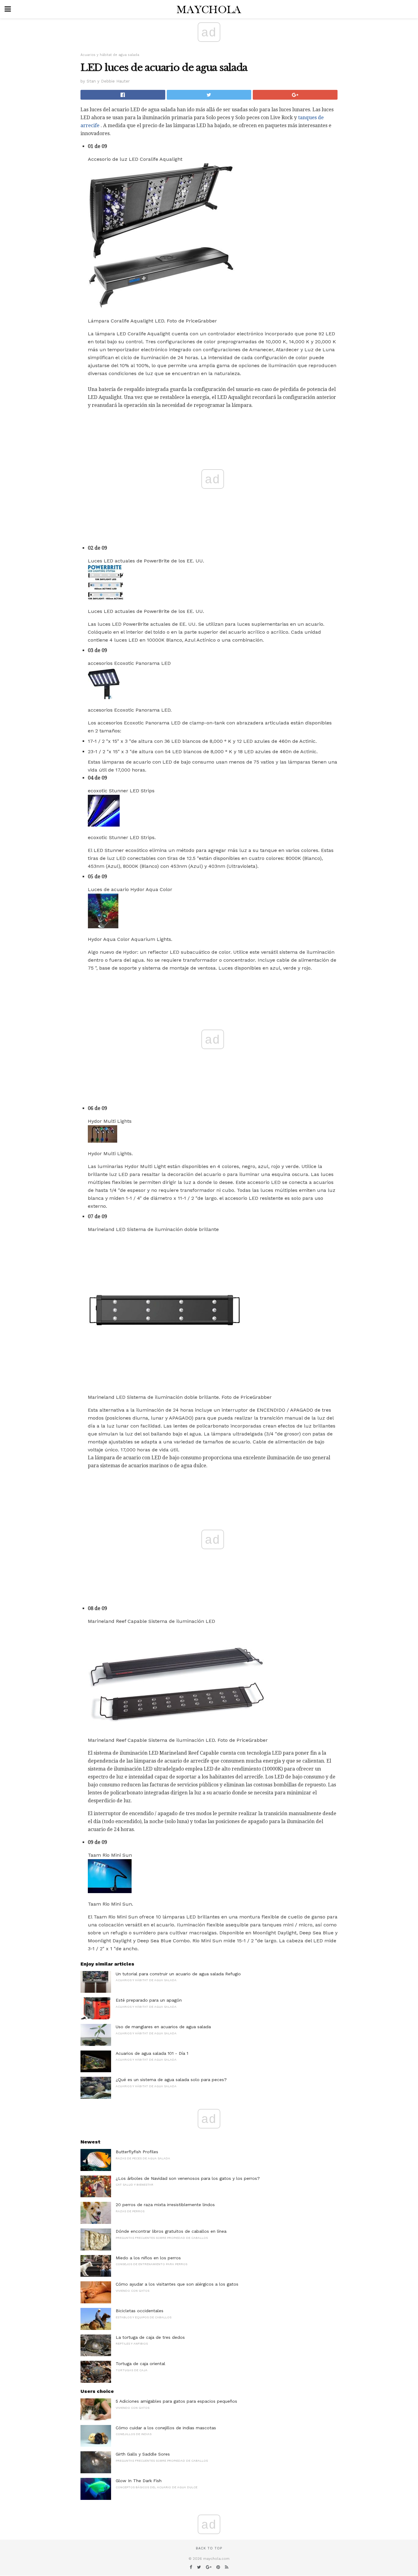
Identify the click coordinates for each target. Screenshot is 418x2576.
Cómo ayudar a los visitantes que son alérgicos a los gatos (177, 2284)
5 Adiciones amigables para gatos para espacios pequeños (176, 2401)
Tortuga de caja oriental (140, 2364)
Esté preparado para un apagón (149, 2000)
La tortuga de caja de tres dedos (150, 2337)
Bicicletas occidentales (140, 2311)
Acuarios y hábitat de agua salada (110, 55)
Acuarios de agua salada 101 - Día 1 (152, 2053)
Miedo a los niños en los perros (148, 2258)
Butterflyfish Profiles (137, 2152)
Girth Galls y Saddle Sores (143, 2454)
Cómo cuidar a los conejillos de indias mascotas (166, 2428)
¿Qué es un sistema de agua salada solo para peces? (171, 2080)
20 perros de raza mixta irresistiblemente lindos (165, 2205)
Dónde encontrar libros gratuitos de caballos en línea (171, 2231)
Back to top (209, 2548)
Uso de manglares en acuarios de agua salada (163, 2027)
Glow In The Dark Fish (139, 2481)
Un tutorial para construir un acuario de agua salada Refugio (178, 1974)
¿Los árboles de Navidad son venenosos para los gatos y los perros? (188, 2178)
